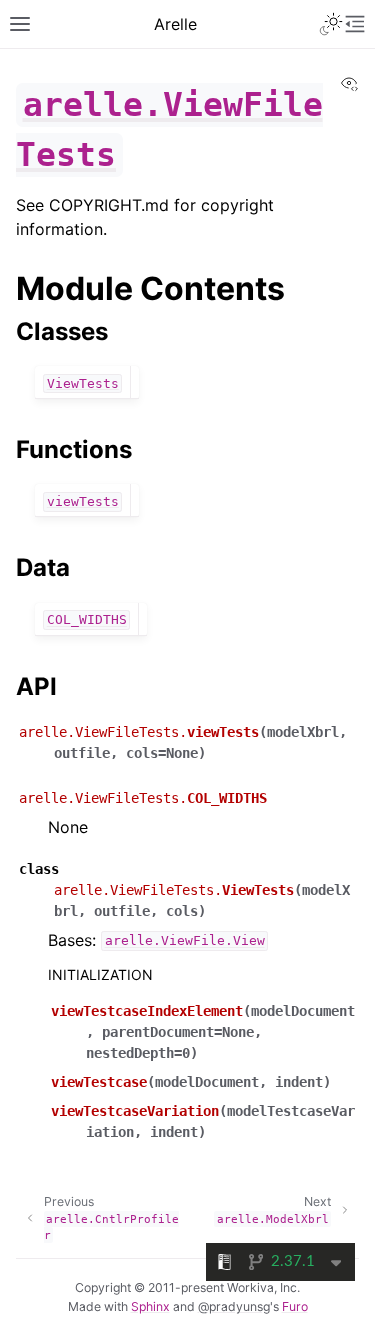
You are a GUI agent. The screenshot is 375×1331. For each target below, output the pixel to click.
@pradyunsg (234, 1306)
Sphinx (150, 1306)
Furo (295, 1306)
